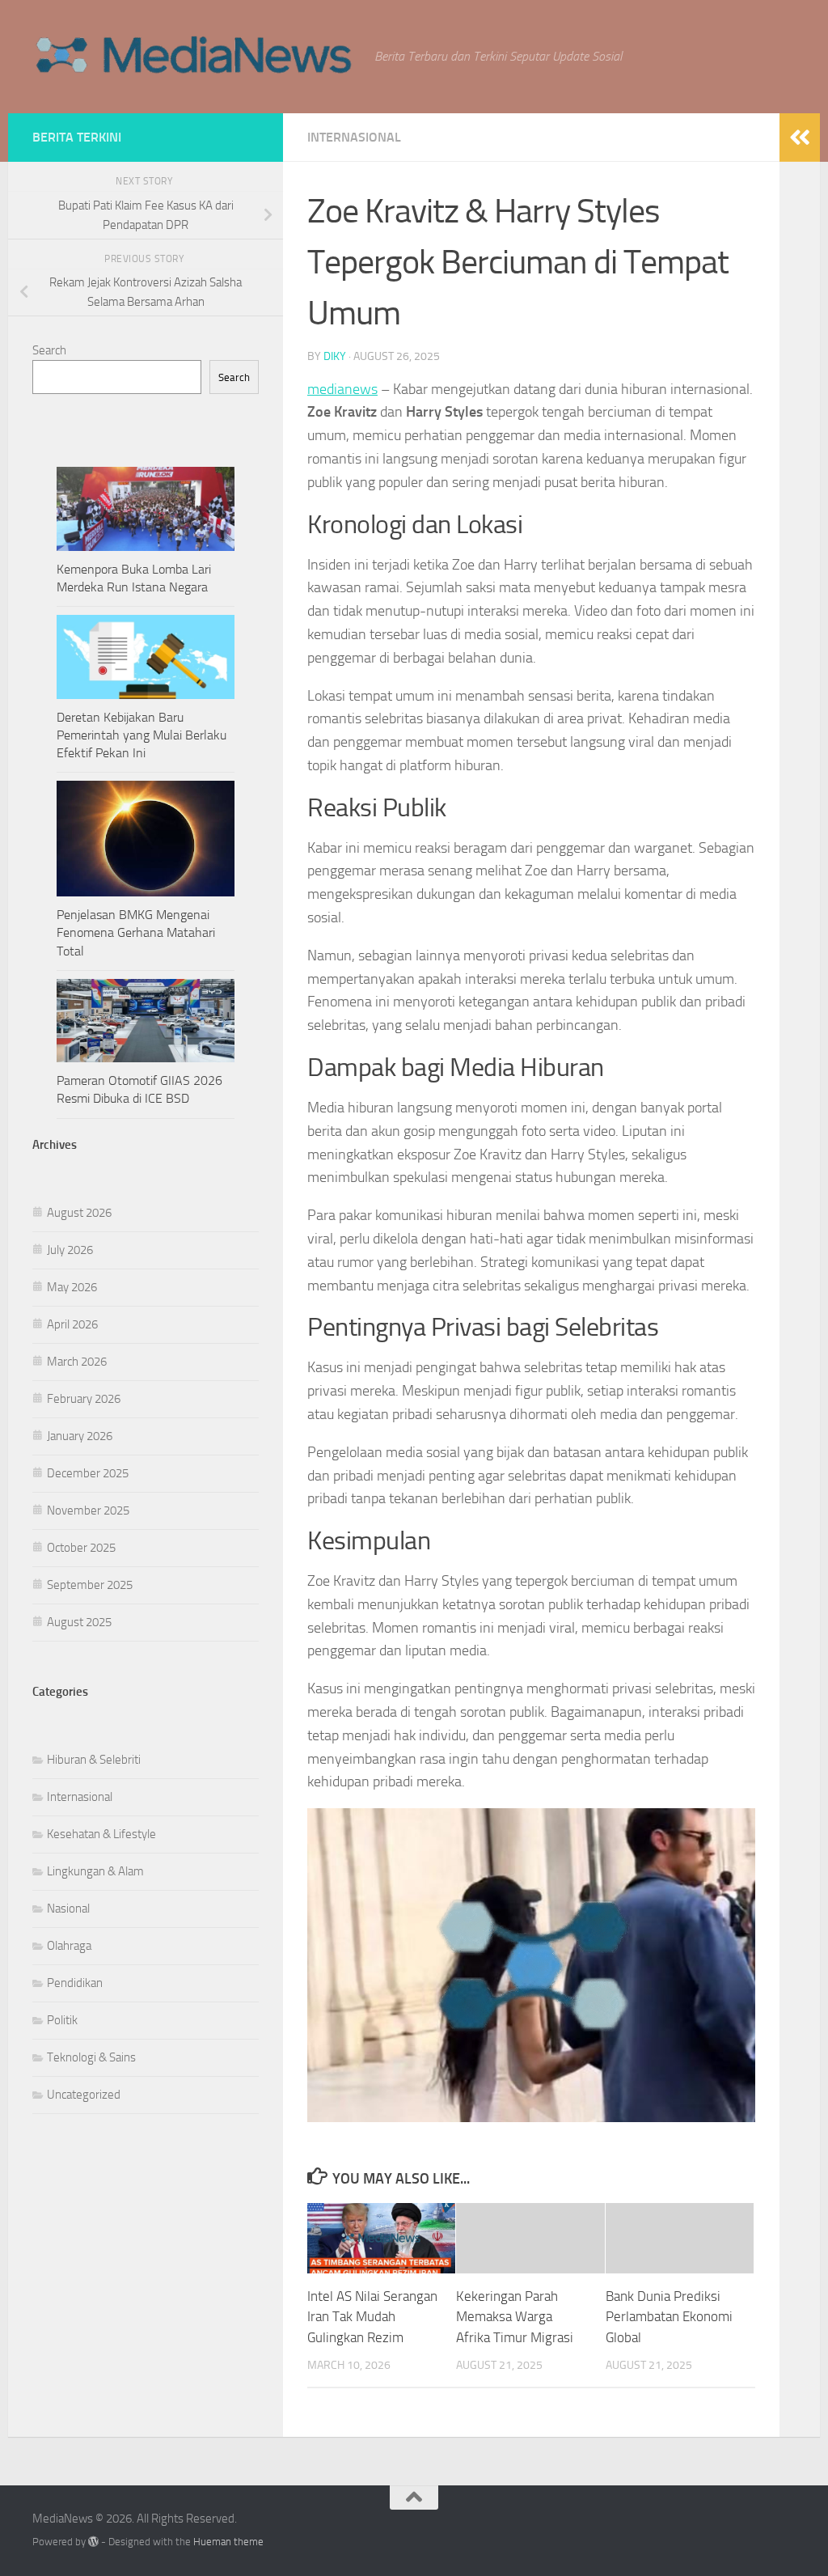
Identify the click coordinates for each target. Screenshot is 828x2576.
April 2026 (72, 1324)
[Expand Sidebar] (800, 138)
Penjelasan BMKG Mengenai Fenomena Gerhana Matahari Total (136, 932)
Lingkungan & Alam (95, 1871)
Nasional (68, 1909)
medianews (342, 389)
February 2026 (84, 1399)
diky (335, 356)
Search (49, 350)
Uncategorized (84, 2095)
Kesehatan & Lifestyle (101, 1834)
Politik (62, 2020)
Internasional (354, 137)
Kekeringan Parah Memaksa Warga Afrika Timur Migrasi (515, 2317)
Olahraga (69, 1946)
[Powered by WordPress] (93, 2542)
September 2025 (90, 1585)
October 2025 (81, 1548)
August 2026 (79, 1213)
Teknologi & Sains (91, 2057)
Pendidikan (75, 1983)
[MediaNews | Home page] (195, 57)
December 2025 (88, 1473)
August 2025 (79, 1622)
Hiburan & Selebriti (94, 1760)
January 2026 (80, 1436)
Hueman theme (228, 2542)
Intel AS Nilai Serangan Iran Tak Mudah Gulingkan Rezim (372, 2317)
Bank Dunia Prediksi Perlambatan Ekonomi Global (669, 2317)
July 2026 (70, 1250)
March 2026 (77, 1362)
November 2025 (88, 1510)
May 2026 (72, 1287)
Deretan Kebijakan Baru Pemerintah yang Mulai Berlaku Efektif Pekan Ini (142, 735)
